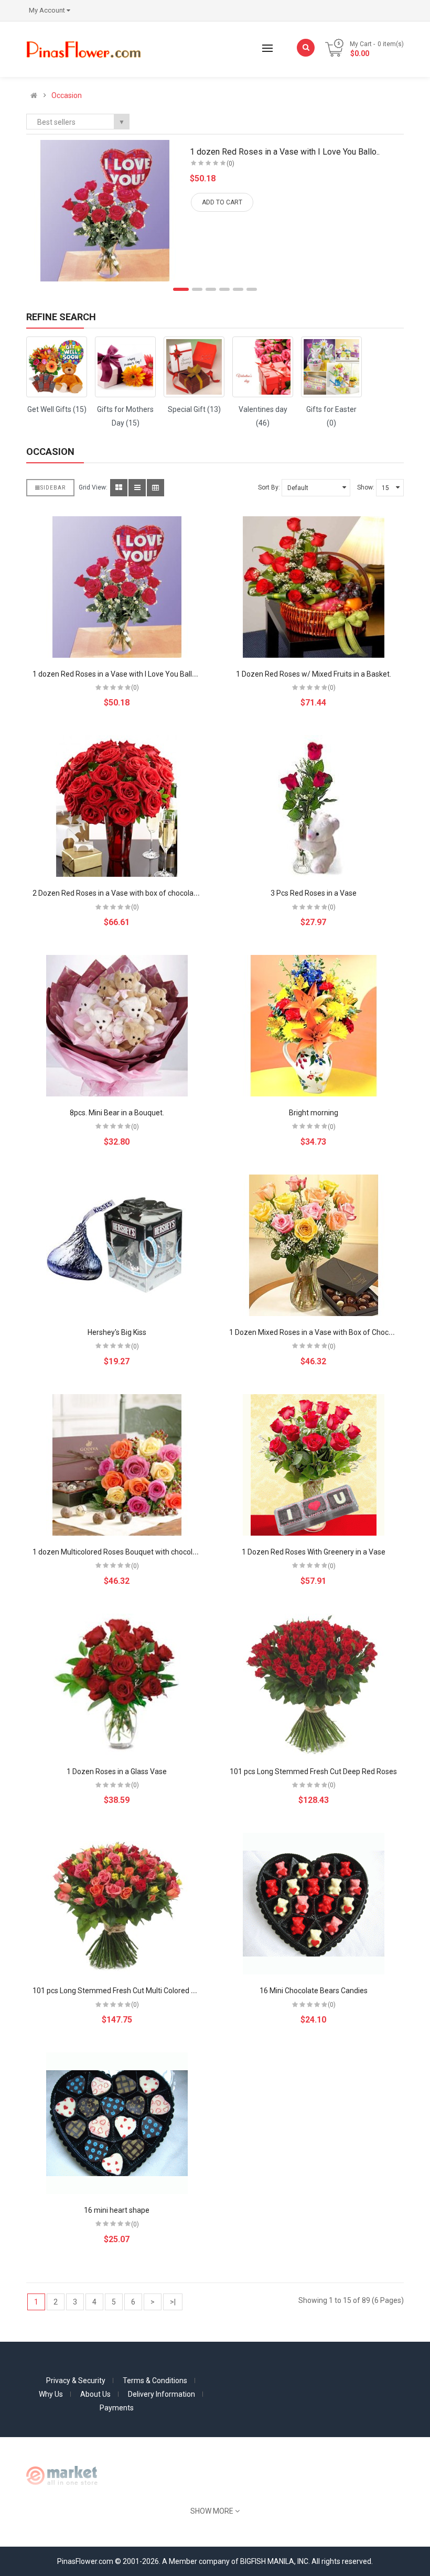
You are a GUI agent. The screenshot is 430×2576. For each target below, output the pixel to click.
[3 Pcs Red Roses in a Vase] (314, 806)
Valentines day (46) (263, 416)
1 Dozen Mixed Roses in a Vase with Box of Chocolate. (318, 1332)
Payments (117, 2408)
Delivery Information (162, 2394)
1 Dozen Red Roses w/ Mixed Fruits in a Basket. (314, 674)
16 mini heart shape (117, 2210)
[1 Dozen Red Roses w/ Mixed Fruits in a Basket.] (314, 587)
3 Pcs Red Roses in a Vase (314, 893)
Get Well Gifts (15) (57, 409)
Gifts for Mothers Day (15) (125, 416)
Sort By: (269, 487)
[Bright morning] (314, 1026)
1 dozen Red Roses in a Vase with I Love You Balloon (119, 674)
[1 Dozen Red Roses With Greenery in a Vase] (314, 1465)
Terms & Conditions (155, 2381)
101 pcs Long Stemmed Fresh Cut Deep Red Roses (313, 1771)
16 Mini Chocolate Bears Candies (314, 1991)
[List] (137, 488)
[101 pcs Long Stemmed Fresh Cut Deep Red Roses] (314, 1684)
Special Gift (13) (194, 409)
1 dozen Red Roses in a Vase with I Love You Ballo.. (285, 152)
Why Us (51, 2394)
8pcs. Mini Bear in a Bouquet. (117, 1113)
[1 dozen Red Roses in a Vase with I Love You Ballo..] (105, 211)
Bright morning (314, 1113)
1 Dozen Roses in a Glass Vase (117, 1771)
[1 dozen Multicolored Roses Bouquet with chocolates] (117, 1465)
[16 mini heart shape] (117, 2123)
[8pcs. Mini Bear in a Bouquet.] (117, 1026)
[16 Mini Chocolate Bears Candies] (314, 1904)
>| (173, 2302)
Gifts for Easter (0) (331, 416)
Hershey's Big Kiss (117, 1332)
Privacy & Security (76, 2381)
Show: (366, 487)
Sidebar (53, 488)
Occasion (67, 95)
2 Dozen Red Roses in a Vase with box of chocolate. (117, 893)
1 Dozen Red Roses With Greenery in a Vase (314, 1552)
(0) (230, 164)
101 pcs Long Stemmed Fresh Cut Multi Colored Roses (122, 1991)
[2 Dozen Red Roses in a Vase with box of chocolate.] (117, 806)
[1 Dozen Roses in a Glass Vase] (117, 1684)
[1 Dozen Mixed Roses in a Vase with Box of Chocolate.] (314, 1245)
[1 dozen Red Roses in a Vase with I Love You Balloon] (117, 587)
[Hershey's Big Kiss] (117, 1245)
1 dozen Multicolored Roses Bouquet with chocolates (120, 1552)
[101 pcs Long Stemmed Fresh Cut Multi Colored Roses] (117, 1904)
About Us (95, 2394)
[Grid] (119, 488)
